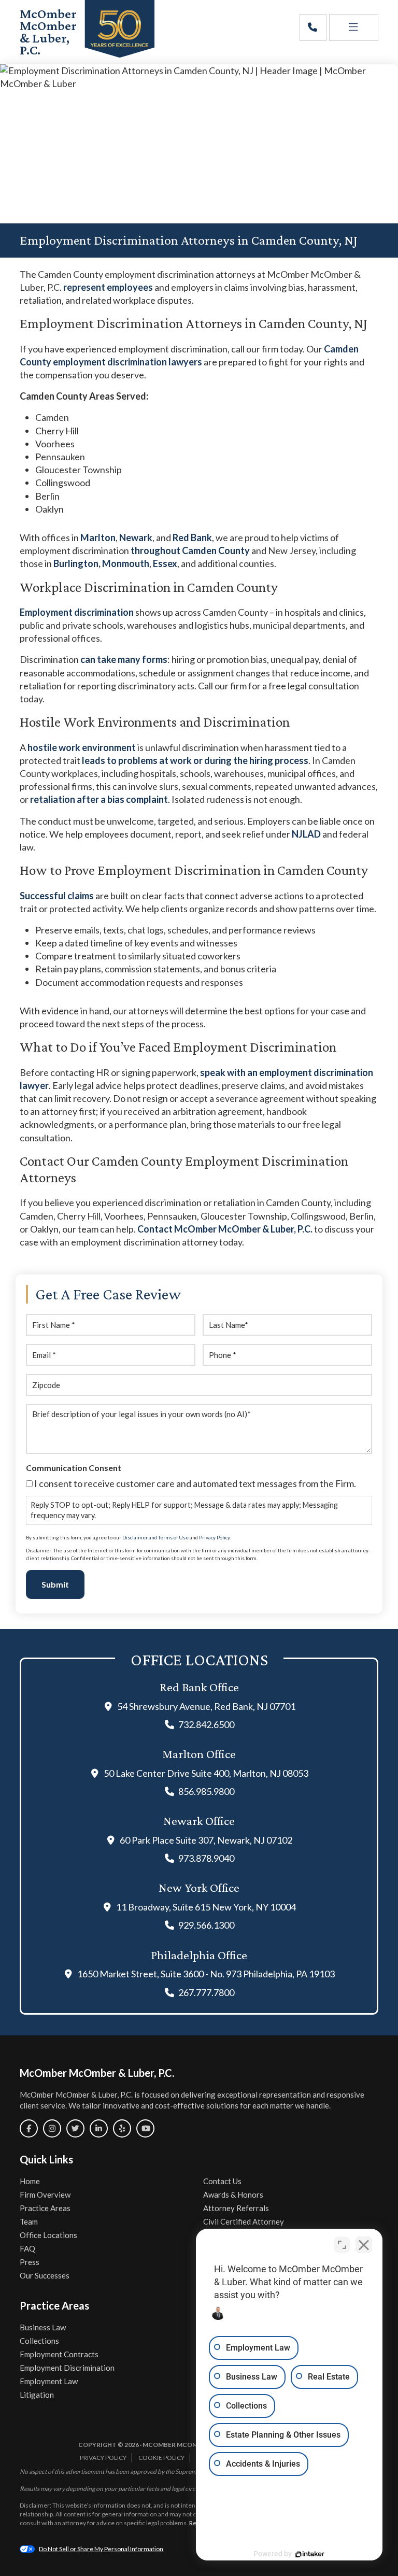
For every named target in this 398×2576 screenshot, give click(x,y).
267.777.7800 (206, 1992)
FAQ (27, 2248)
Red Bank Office (199, 1687)
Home (30, 2181)
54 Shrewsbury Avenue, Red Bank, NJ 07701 (206, 1706)
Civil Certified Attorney (244, 2221)
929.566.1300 (206, 1925)
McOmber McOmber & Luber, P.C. (48, 32)
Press (30, 2262)
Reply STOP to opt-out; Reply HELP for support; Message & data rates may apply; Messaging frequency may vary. (184, 1510)
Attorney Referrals (236, 2208)
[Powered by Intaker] (310, 2554)
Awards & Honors (233, 2195)
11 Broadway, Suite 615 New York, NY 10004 (206, 1907)
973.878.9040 (206, 1858)
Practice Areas (45, 2208)
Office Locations (48, 2235)
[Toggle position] (342, 2245)
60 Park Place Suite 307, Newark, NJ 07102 (206, 1840)
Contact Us (222, 2181)
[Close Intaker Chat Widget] (364, 2245)
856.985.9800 (206, 1791)
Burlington (76, 563)
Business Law (43, 2327)
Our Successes (45, 2275)
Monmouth (126, 563)
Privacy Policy (214, 1538)
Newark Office (199, 1821)
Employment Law (49, 2381)
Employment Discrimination (67, 2368)
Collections (39, 2341)
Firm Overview (45, 2195)
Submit (55, 1584)
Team (29, 2221)
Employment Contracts (59, 2354)
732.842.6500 (206, 1724)
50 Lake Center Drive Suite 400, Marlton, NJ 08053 (206, 1773)
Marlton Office (199, 1754)
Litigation (37, 2395)
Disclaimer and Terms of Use (155, 1538)
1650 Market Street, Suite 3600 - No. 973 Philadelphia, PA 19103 (206, 1974)
